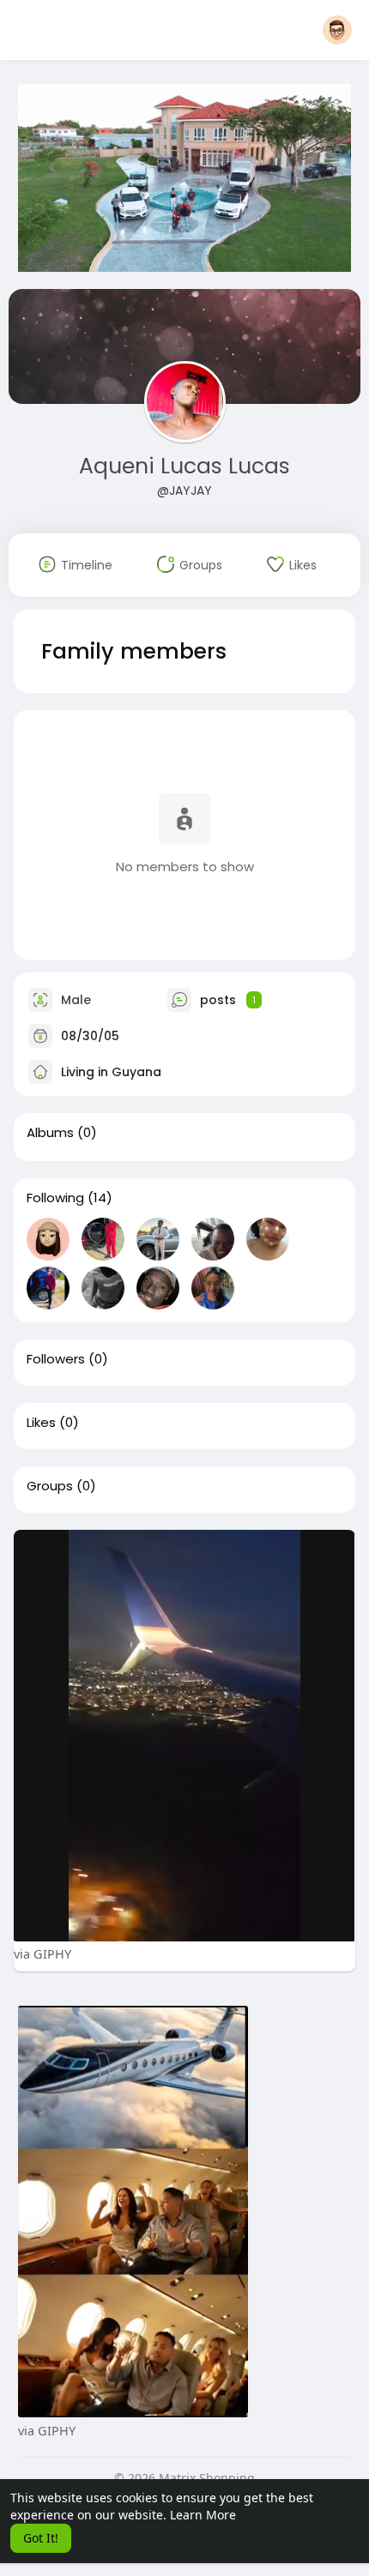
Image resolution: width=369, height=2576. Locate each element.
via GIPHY (42, 1953)
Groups (50, 1486)
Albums (50, 1133)
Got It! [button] (41, 2538)
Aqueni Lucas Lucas (184, 466)
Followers (56, 1359)
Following (55, 1198)
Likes (41, 1423)
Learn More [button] (203, 2515)
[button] (337, 30)
